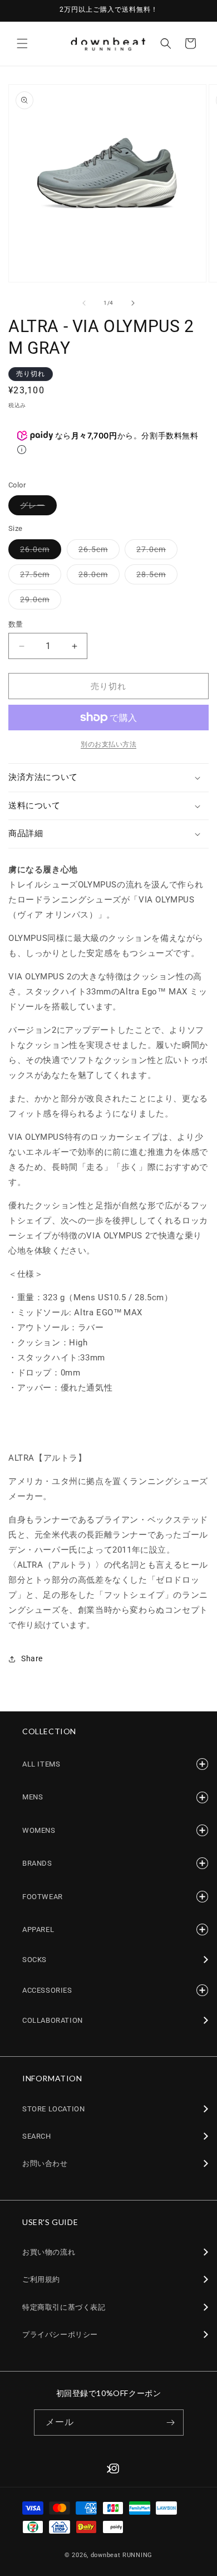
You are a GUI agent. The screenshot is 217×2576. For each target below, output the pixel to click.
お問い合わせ (45, 2163)
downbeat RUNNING (122, 2555)
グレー (36, 508)
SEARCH (37, 2136)
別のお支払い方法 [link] (108, 744)
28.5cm (155, 577)
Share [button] (32, 1658)
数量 (16, 624)
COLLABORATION (53, 2020)
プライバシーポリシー (60, 2334)
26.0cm (39, 552)
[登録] (171, 2423)
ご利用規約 (41, 2279)
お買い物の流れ (49, 2252)
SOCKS (34, 1960)
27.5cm (39, 577)
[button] (22, 43)
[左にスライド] (84, 303)
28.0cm (97, 577)
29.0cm (39, 602)
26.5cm (97, 552)
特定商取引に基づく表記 (64, 2307)
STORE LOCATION (53, 2109)
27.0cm (155, 552)
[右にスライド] (133, 303)
